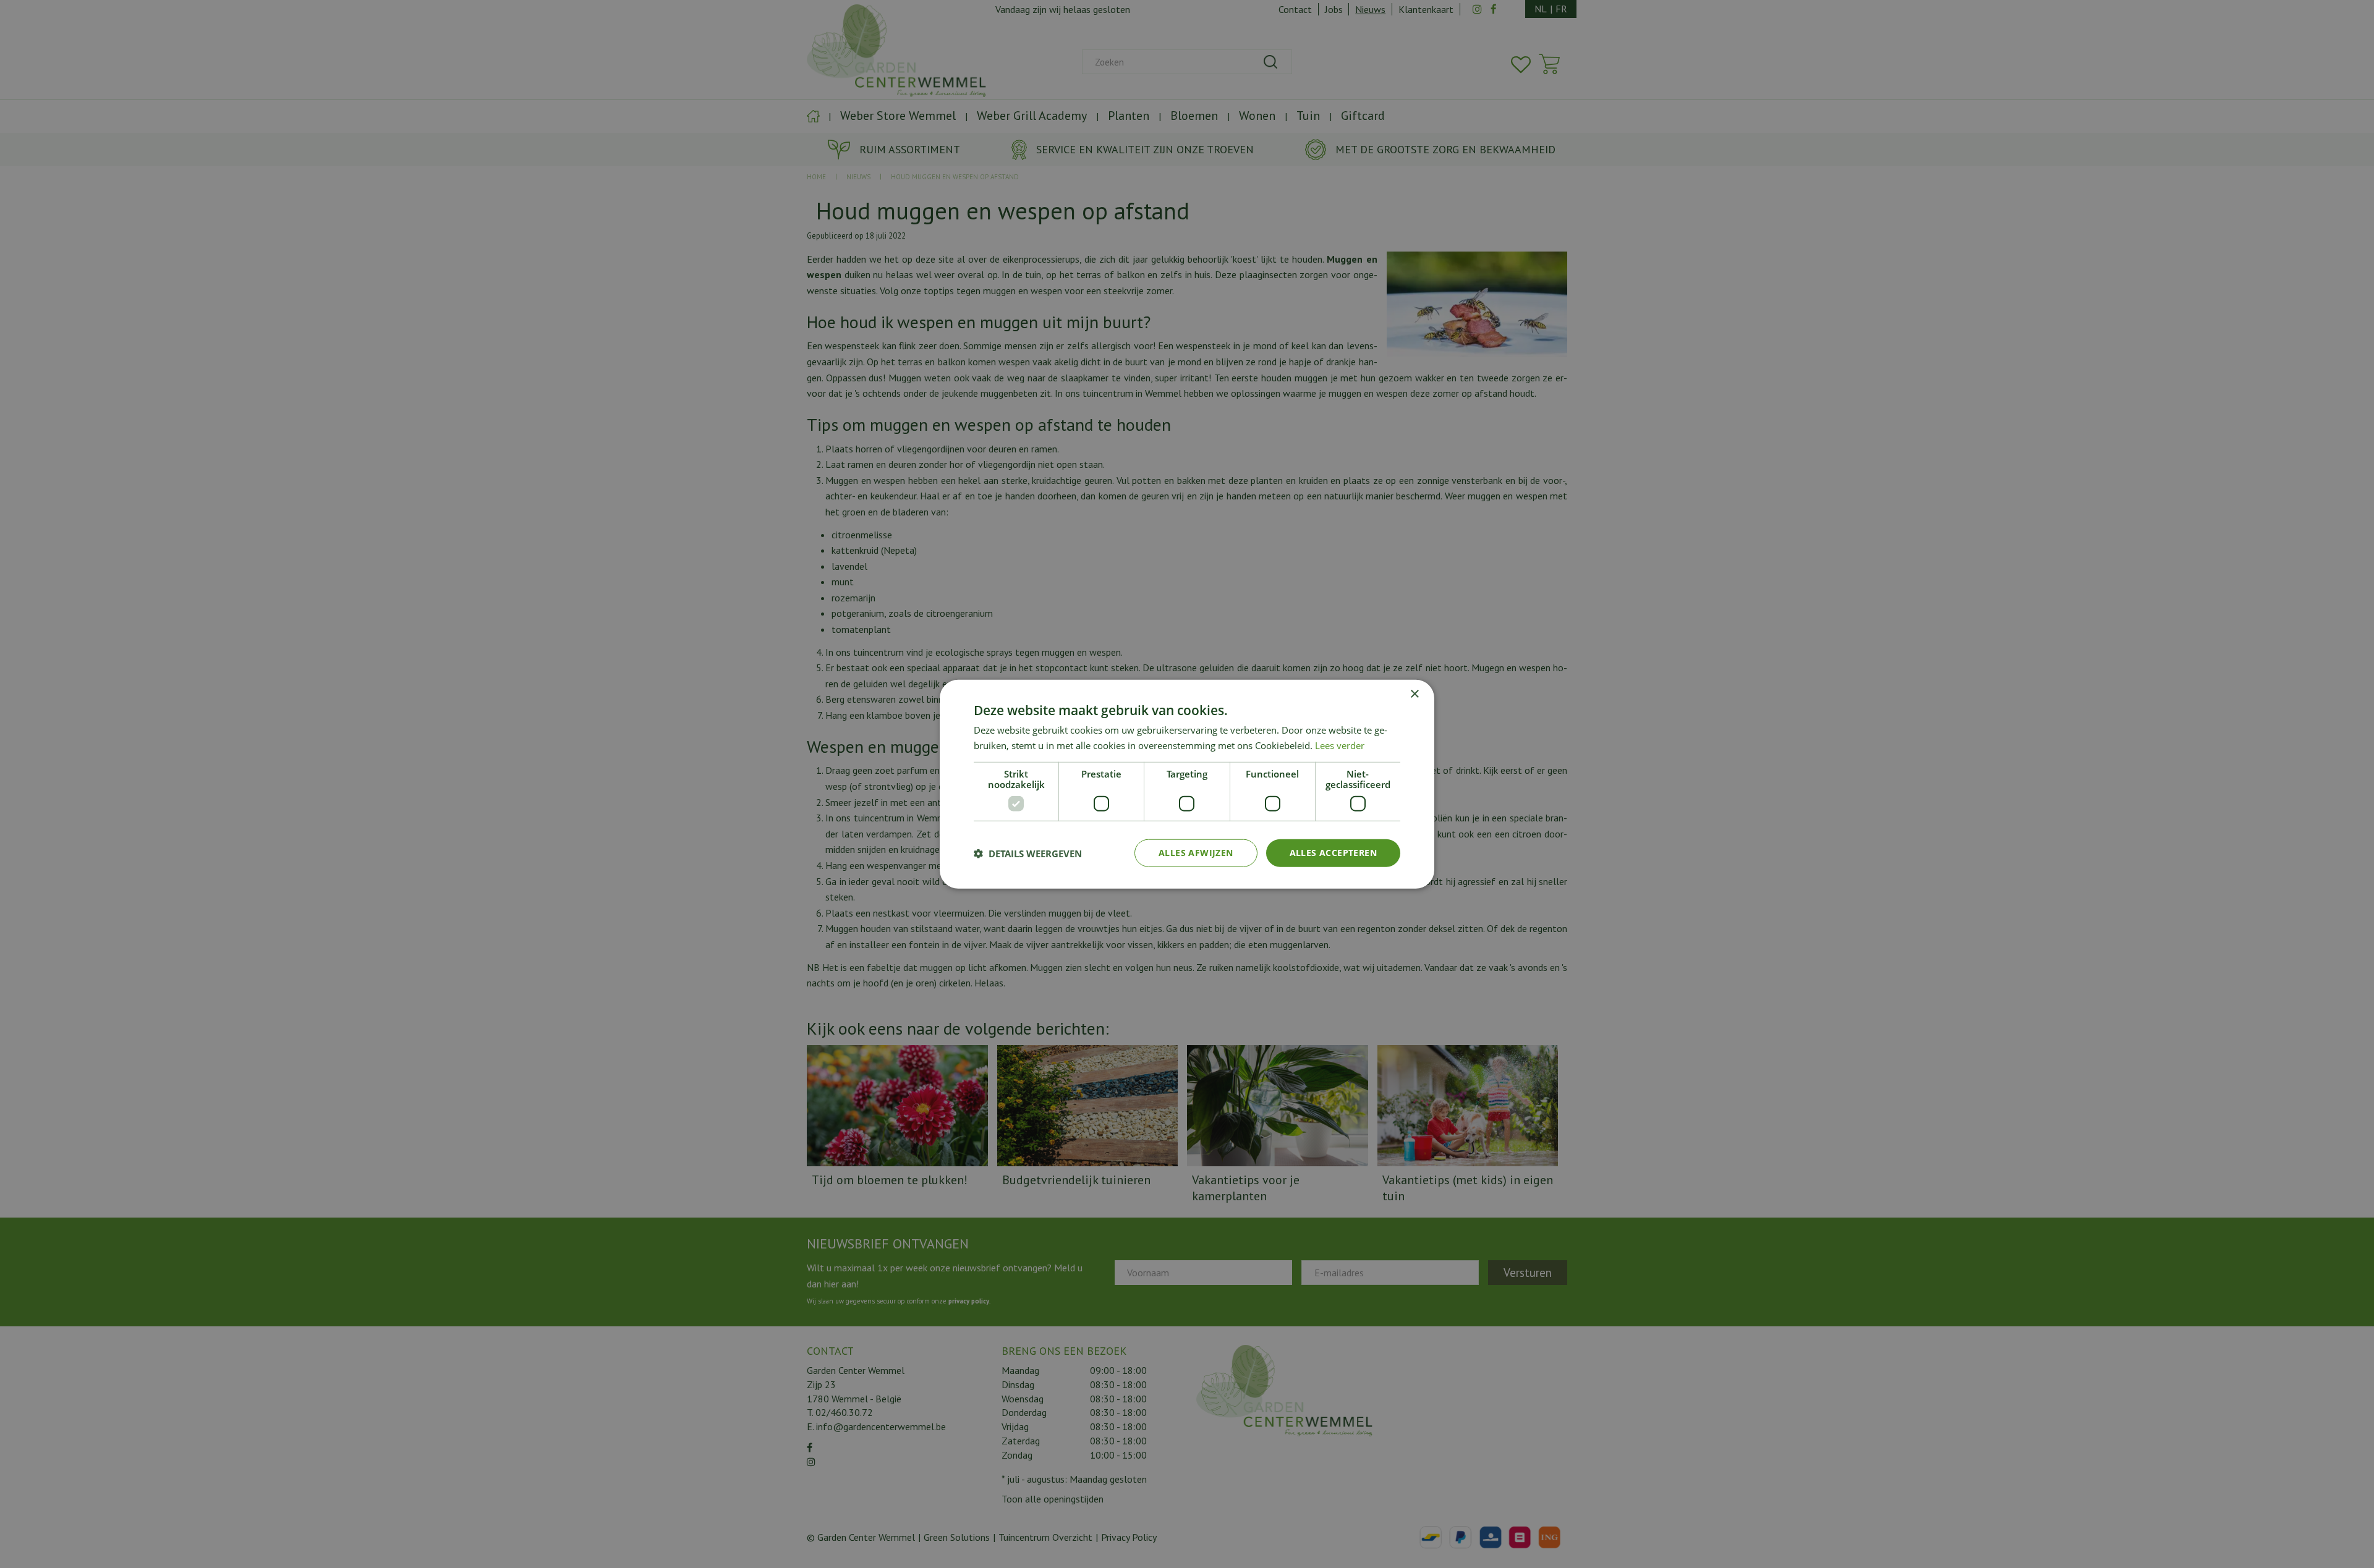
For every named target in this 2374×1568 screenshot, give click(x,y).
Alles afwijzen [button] (1196, 853)
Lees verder (1340, 745)
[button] (1028, 853)
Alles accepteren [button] (1333, 853)
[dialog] (1187, 784)
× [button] (1414, 694)
